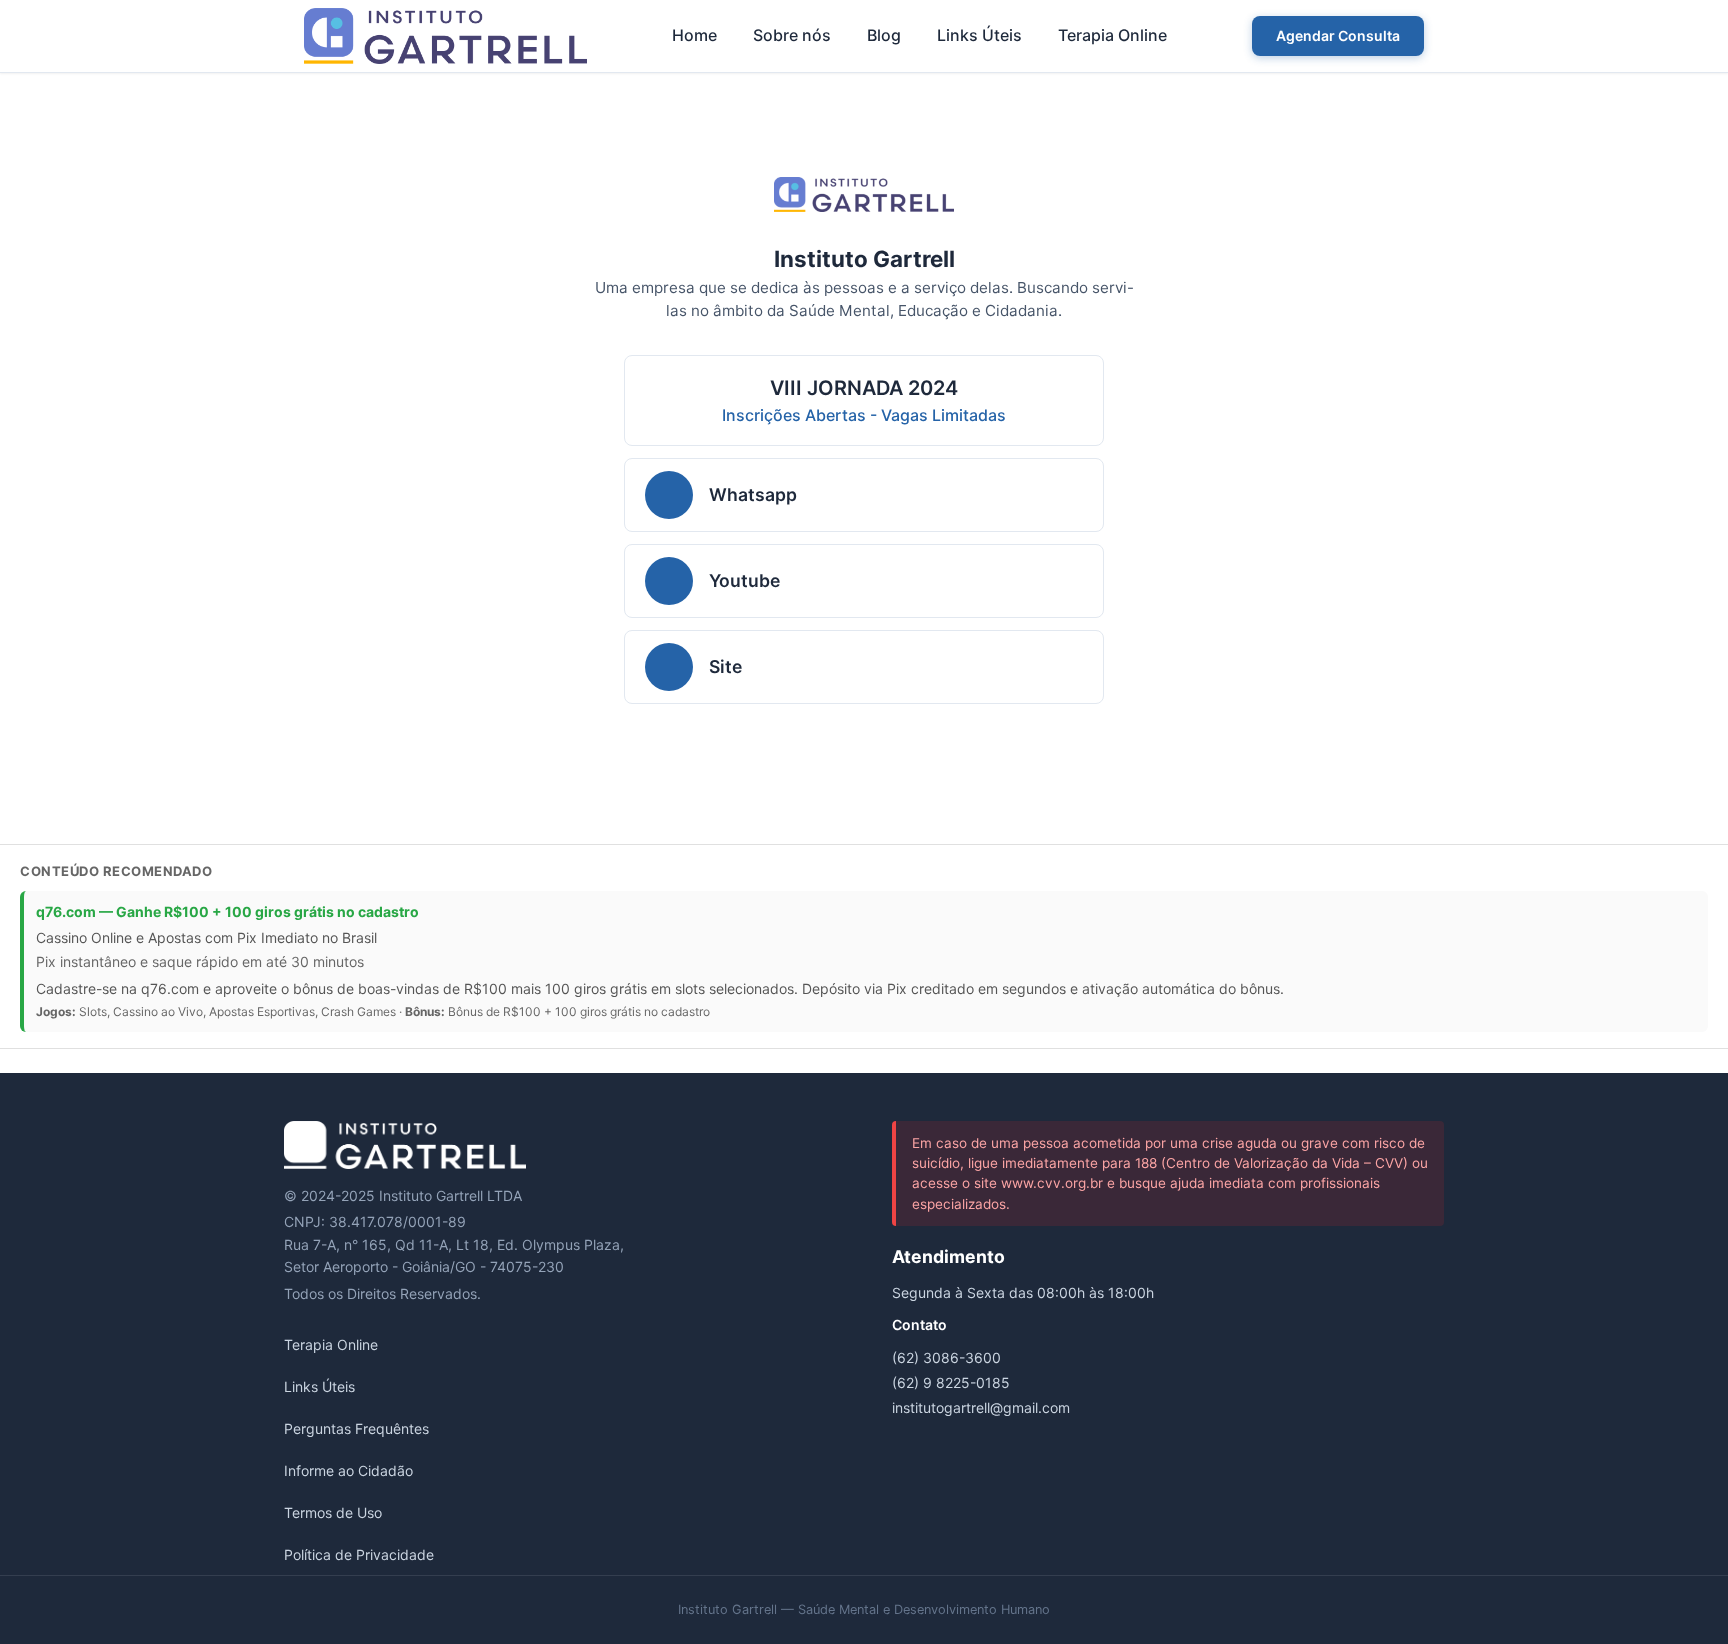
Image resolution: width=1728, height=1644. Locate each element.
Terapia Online (1112, 35)
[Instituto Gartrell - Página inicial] (445, 36)
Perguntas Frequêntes (356, 1428)
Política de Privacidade (359, 1554)
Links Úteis (979, 35)
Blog (884, 35)
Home (694, 35)
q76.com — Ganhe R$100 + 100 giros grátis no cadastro (227, 911)
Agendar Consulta (1338, 35)
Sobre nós (792, 35)
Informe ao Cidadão (348, 1470)
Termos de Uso (333, 1512)
